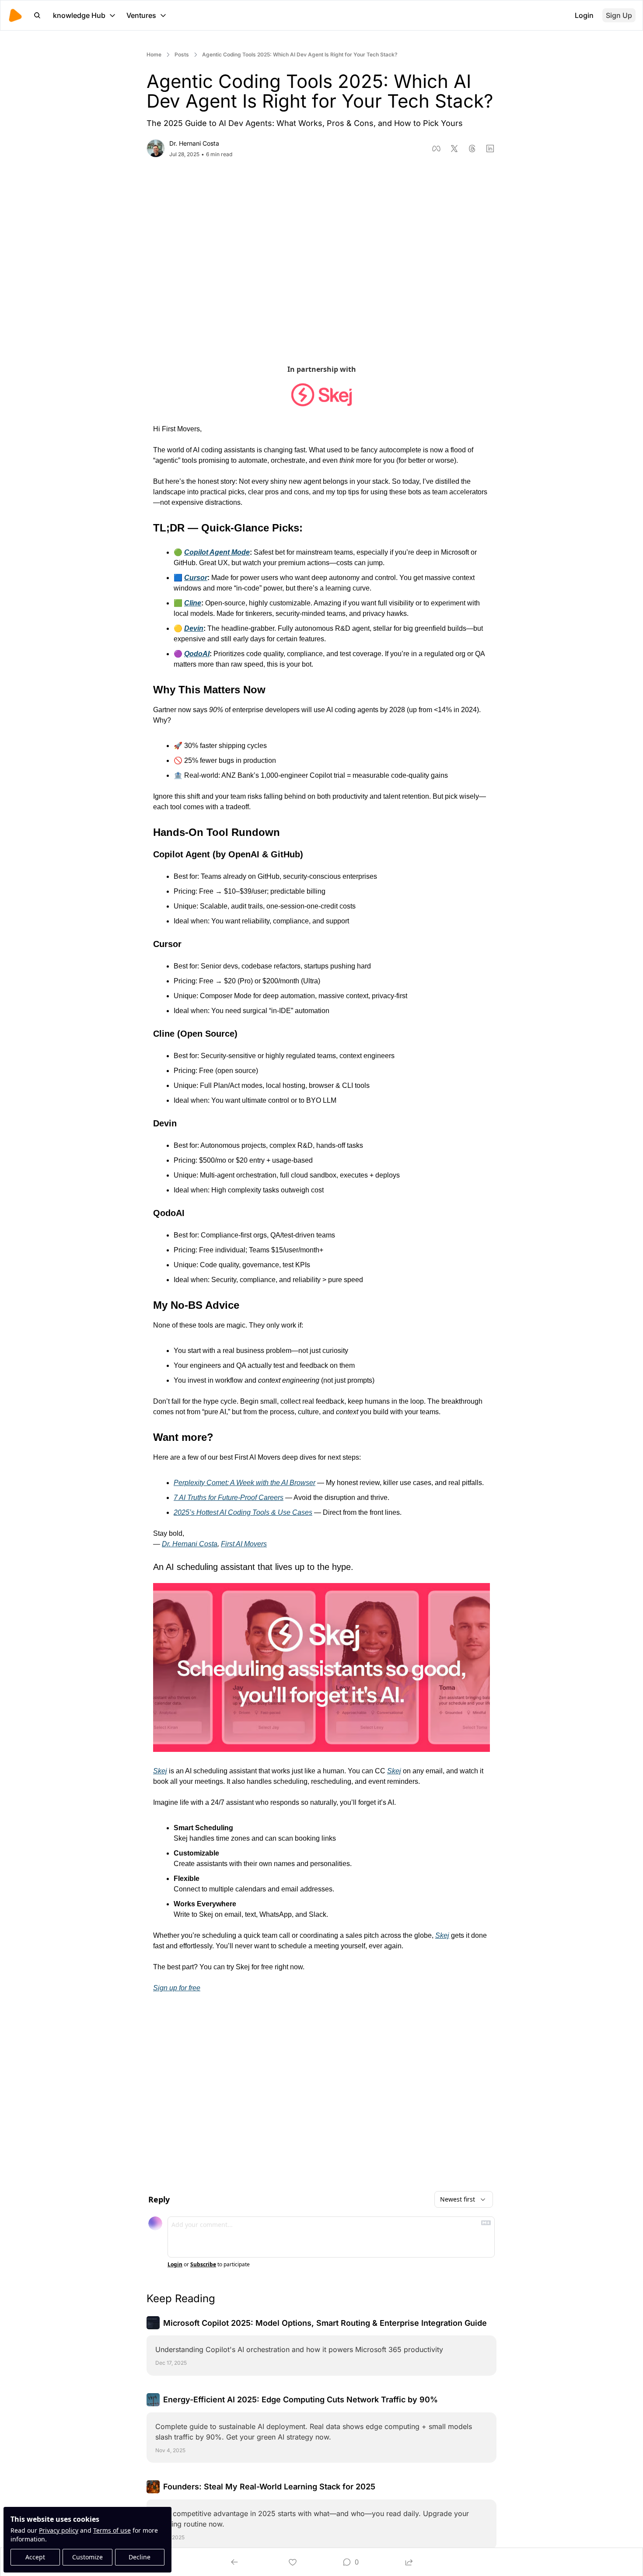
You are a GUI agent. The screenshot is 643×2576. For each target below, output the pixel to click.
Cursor (196, 578)
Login (175, 2265)
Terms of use (112, 2530)
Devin (194, 628)
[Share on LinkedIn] (490, 149)
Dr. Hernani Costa (190, 1544)
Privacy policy (59, 2530)
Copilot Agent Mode (217, 552)
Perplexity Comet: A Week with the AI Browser (245, 1483)
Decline (140, 2557)
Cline (193, 603)
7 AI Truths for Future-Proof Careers (229, 1498)
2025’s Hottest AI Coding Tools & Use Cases (243, 1512)
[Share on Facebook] (436, 149)
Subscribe (203, 2265)
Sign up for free (177, 1988)
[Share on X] (454, 149)
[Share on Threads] (472, 149)
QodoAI (197, 654)
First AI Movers (244, 1544)
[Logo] (15, 15)
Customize (87, 2557)
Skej (160, 1771)
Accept (35, 2557)
